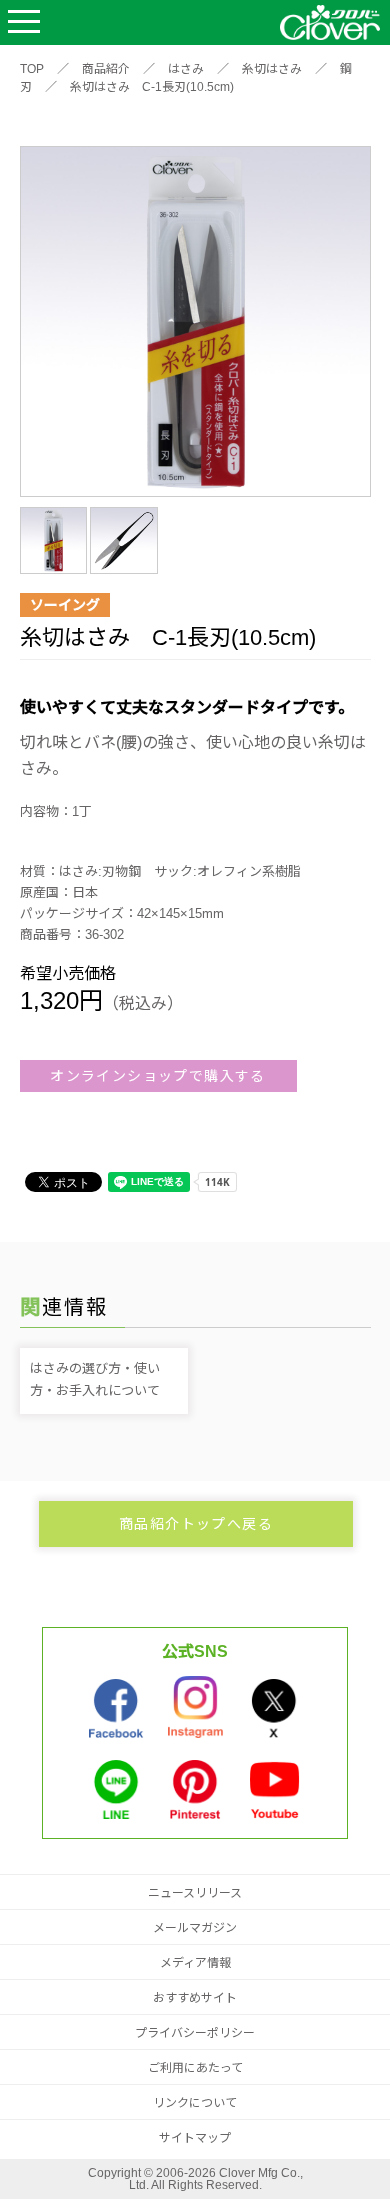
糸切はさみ (272, 69)
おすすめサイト (195, 1998)
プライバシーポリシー (195, 2033)
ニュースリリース (195, 1893)
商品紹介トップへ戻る (196, 1524)
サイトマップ (195, 2138)
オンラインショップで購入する (158, 1076)
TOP (32, 69)
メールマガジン (195, 1928)
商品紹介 (106, 69)
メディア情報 (195, 1963)
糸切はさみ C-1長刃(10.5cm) (152, 87)
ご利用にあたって (195, 2068)
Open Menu (24, 22)
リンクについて (195, 2103)
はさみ (186, 69)
